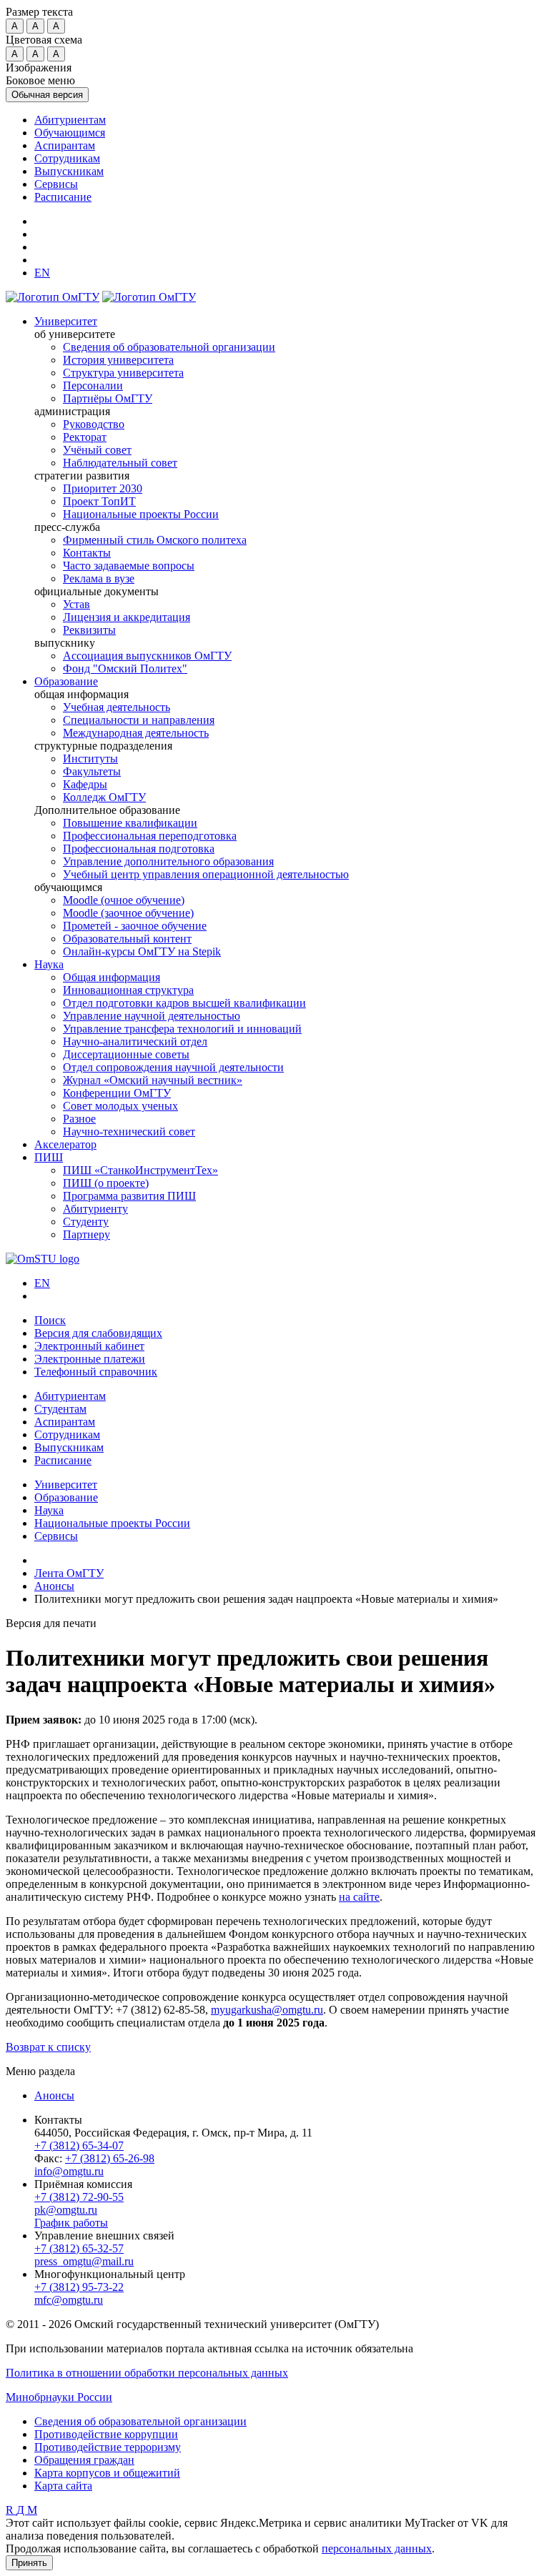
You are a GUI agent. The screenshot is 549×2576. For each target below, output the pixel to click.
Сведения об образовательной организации (169, 347)
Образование (66, 681)
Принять (29, 2563)
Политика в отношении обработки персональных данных (147, 2373)
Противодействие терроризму (108, 2447)
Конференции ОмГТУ (117, 1093)
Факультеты (92, 771)
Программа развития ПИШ (129, 1196)
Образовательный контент (127, 939)
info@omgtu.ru (69, 2171)
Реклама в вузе (99, 578)
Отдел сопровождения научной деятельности (173, 1067)
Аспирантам (65, 145)
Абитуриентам (70, 120)
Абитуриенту (95, 1209)
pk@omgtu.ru (66, 2210)
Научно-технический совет (129, 1132)
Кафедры (85, 784)
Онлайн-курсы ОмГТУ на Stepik (142, 951)
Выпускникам (69, 171)
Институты (90, 759)
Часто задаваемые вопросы (129, 566)
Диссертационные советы (126, 1054)
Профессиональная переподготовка (150, 836)
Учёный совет (97, 450)
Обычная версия (47, 95)
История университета (118, 360)
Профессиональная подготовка (139, 849)
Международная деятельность (136, 733)
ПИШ (49, 1157)
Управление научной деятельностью (152, 1016)
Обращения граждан (84, 2460)
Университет (66, 321)
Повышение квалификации (130, 823)
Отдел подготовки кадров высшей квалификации (184, 1003)
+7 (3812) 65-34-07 (79, 2145)
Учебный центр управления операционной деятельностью (206, 874)
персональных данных (377, 2548)
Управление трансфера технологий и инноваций (182, 1029)
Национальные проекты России (141, 514)
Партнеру (86, 1234)
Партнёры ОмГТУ (108, 398)
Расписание (63, 197)
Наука (49, 964)
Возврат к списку (48, 2047)
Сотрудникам (67, 158)
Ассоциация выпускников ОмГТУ (147, 656)
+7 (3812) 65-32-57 (79, 2248)
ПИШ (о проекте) (106, 1183)
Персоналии (93, 386)
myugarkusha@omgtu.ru (267, 2010)
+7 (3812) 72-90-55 (79, 2197)
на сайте (359, 1897)
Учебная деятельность (117, 707)
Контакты (87, 553)
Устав (76, 604)
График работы (71, 2223)
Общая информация (112, 977)
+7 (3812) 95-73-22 (79, 2287)
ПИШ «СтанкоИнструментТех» (140, 1170)
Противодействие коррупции (106, 2434)
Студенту (86, 1222)
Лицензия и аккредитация (127, 617)
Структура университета (123, 373)
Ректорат (85, 437)
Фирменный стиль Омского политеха (155, 540)
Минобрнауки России (59, 2397)
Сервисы (56, 184)
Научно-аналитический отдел (135, 1041)
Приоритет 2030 (103, 488)
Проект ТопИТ (99, 501)
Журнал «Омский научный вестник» (153, 1080)
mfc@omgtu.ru (69, 2300)
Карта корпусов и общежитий (107, 2473)
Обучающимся (70, 133)
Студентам (60, 1409)
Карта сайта (63, 2486)
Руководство (94, 424)
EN (42, 1283)
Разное (79, 1119)
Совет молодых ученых (120, 1106)
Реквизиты (89, 630)
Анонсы (54, 2095)
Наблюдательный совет (120, 463)
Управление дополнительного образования (168, 861)
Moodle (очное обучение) (124, 900)
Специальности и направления (139, 720)
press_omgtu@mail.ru (84, 2261)
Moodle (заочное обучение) (128, 913)
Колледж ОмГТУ (104, 797)
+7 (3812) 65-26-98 (110, 2158)
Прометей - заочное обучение (135, 926)
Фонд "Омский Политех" (125, 668)
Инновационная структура (128, 990)
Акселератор (65, 1144)
